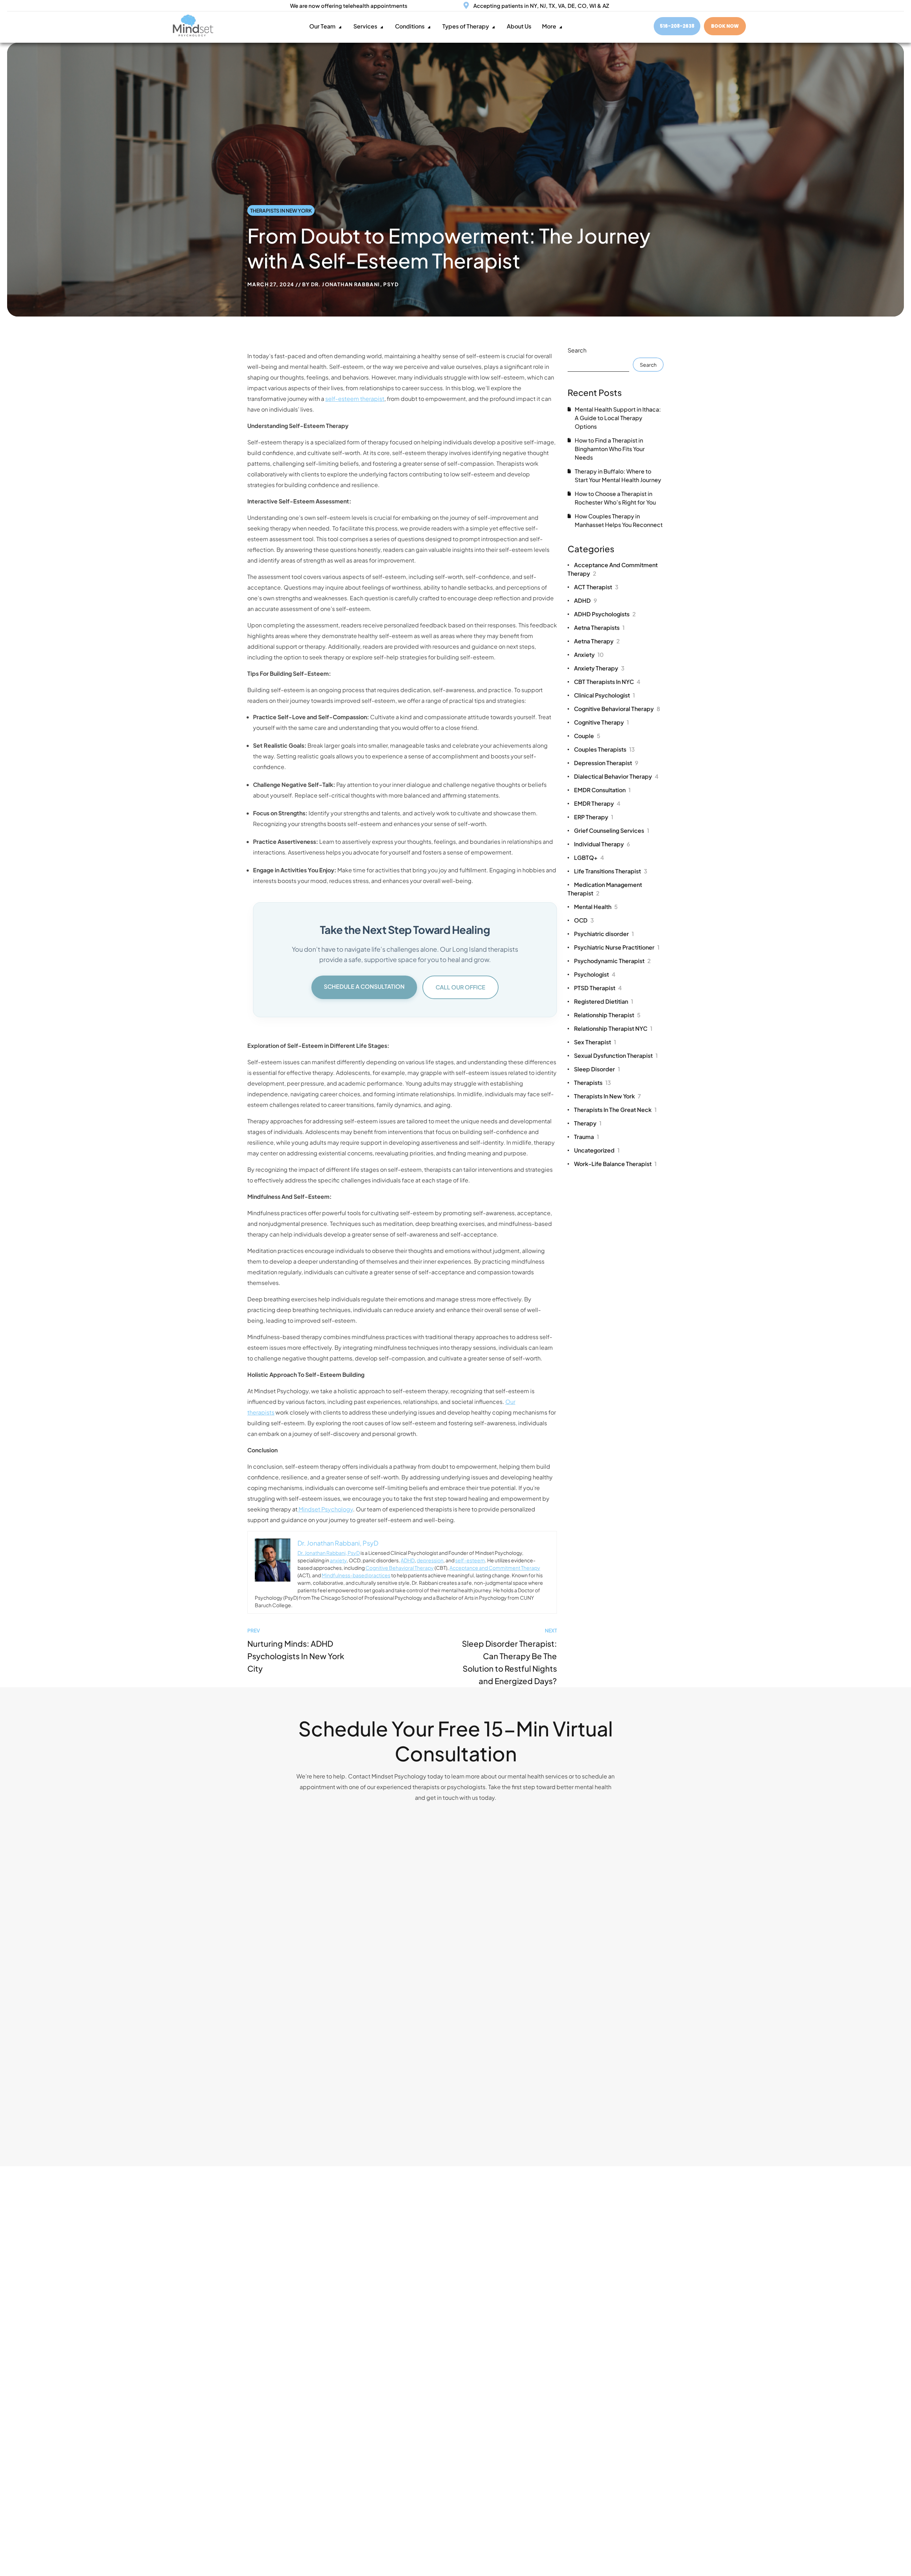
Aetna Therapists (599, 628)
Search (577, 350)
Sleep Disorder (597, 1069)
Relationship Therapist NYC (613, 1028)
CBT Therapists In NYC (607, 682)
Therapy (588, 1123)
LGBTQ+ (589, 858)
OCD (584, 920)
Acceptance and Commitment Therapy (495, 1568)
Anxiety (589, 655)
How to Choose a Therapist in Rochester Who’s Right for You (615, 498)
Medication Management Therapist (605, 889)
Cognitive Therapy (601, 722)
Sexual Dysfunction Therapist (616, 1056)
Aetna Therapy (597, 641)
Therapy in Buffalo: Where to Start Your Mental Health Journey (618, 476)
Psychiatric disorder (604, 934)
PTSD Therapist (598, 988)
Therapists (593, 1083)
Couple (587, 736)
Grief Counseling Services (612, 830)
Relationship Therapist (607, 1015)
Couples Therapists (604, 749)
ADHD (408, 1560)
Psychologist (595, 974)
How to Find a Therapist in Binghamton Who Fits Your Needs (610, 449)
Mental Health (596, 907)
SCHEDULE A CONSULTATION (364, 986)
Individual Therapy (602, 844)
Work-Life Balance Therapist (615, 1164)
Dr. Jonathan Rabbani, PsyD (355, 284)
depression (430, 1560)
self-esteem (470, 1560)
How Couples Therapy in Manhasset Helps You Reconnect (619, 520)
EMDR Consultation (602, 790)
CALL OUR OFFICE (460, 987)
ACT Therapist (596, 587)
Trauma (586, 1137)
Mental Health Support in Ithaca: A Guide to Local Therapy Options (618, 418)
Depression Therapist (606, 763)
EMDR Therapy (597, 803)
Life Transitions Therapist (611, 871)
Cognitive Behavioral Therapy (400, 1568)
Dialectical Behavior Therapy (616, 776)
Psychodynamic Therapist (612, 961)
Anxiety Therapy (599, 668)
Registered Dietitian (604, 1001)
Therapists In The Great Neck (615, 1110)
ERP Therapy (594, 817)
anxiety (338, 1560)
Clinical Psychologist (604, 695)
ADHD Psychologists (605, 614)
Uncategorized (597, 1150)
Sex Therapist (595, 1042)
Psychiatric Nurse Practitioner (617, 947)
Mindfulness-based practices (356, 1575)
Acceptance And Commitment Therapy (613, 569)
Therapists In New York (281, 210)
